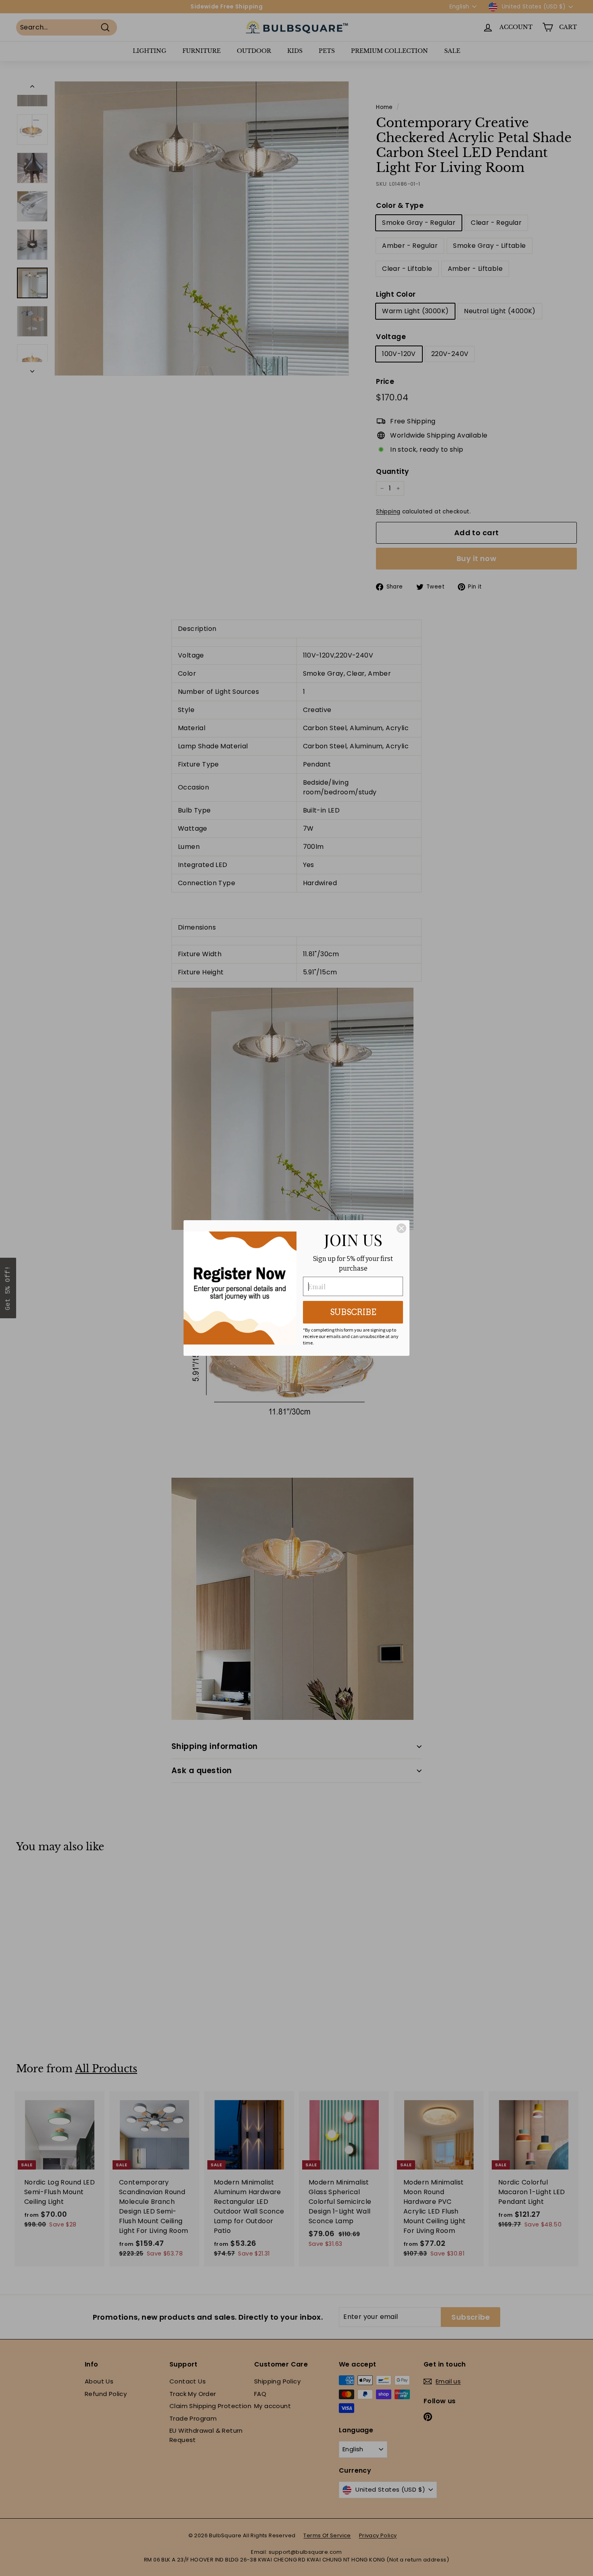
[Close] (401, 1228)
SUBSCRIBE (353, 1312)
